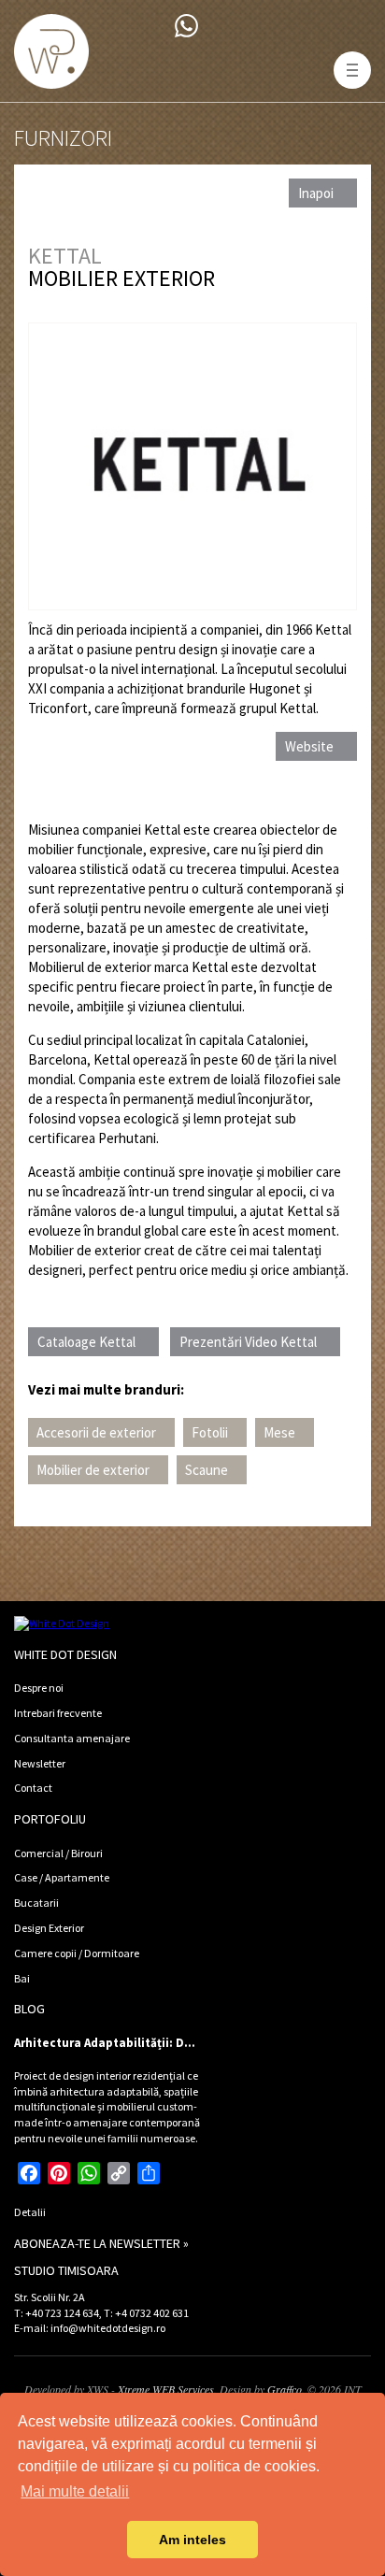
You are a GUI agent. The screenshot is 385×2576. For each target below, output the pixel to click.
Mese (279, 1432)
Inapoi (316, 193)
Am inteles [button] (192, 2540)
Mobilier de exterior (93, 1470)
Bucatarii (36, 1903)
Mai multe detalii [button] (75, 2491)
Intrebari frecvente (58, 1713)
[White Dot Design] (51, 51)
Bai (22, 1978)
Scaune (207, 1470)
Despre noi (39, 1688)
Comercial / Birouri (58, 1853)
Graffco (285, 2389)
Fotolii (210, 1432)
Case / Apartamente (62, 1877)
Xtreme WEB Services (166, 2389)
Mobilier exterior (121, 278)
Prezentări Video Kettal (248, 1342)
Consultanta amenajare (72, 1738)
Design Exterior (49, 1928)
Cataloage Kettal (86, 1342)
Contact (33, 1788)
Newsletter (40, 1763)
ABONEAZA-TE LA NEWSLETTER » (101, 2243)
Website (309, 746)
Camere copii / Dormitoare (77, 1953)
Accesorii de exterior (96, 1432)
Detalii (30, 2212)
